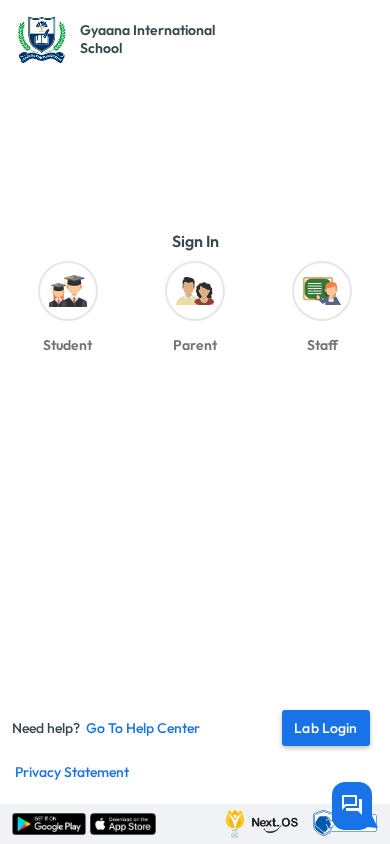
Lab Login (325, 728)
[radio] (67, 312)
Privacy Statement (72, 772)
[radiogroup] (195, 312)
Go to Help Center (143, 728)
